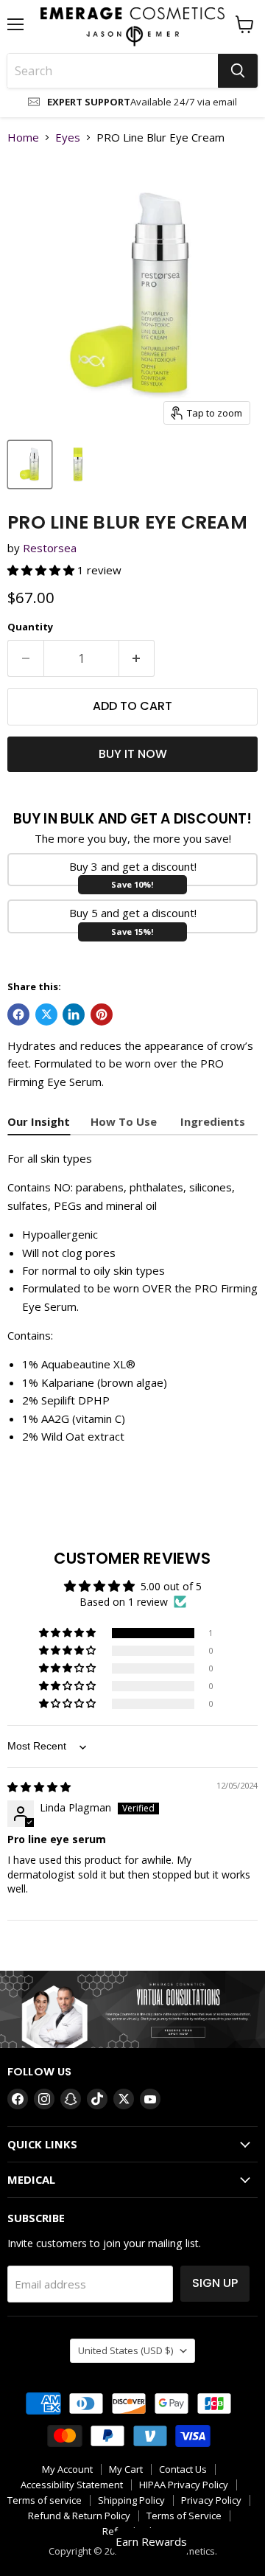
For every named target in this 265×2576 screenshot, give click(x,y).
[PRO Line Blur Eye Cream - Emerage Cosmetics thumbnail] (30, 464)
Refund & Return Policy (79, 2516)
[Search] (238, 71)
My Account (67, 2469)
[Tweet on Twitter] (46, 1014)
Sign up (215, 2283)
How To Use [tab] (125, 1121)
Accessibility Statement (72, 2485)
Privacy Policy (211, 2500)
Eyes (68, 137)
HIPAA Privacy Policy (184, 2485)
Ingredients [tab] (213, 1121)
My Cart (126, 2469)
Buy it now (133, 754)
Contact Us (183, 2469)
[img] (39, 1787)
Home (23, 137)
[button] (42, 570)
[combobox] (113, 71)
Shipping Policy (131, 2500)
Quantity (30, 627)
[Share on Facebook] (18, 1014)
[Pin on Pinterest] (102, 1014)
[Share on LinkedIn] (74, 1014)
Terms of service (45, 2500)
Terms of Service (184, 2516)
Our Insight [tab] (39, 1121)
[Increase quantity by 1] (137, 658)
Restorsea (50, 548)
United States (126, 2350)
